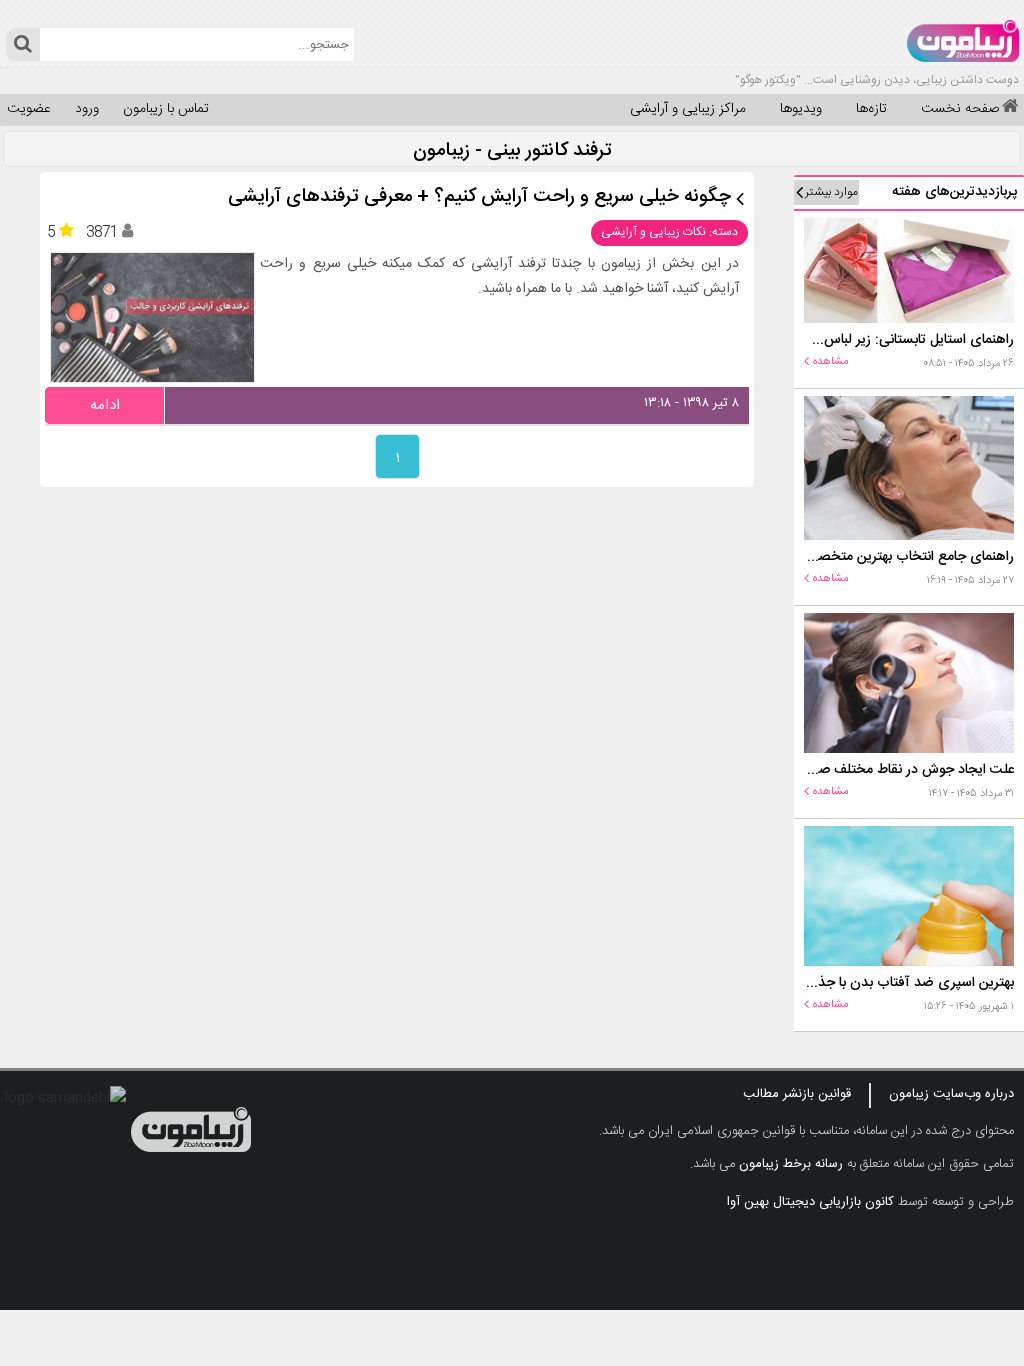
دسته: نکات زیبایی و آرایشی (669, 232)
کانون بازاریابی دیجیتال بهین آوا (810, 1202)
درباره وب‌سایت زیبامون (951, 1094)
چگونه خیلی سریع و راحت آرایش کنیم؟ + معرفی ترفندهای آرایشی (479, 197)
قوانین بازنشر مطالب (797, 1094)
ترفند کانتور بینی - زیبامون (512, 151)
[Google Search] (22, 44)
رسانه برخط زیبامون (791, 1164)
